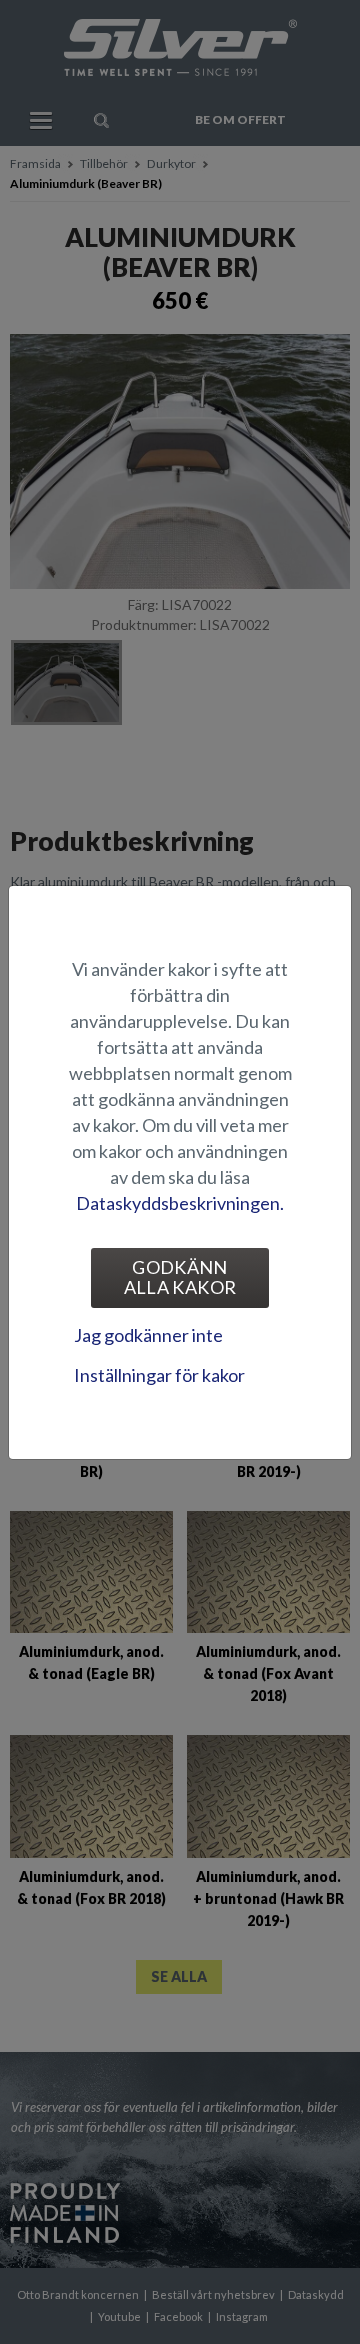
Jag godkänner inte (148, 1335)
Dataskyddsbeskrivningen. (180, 1203)
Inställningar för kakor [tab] (159, 1375)
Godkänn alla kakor (180, 1277)
